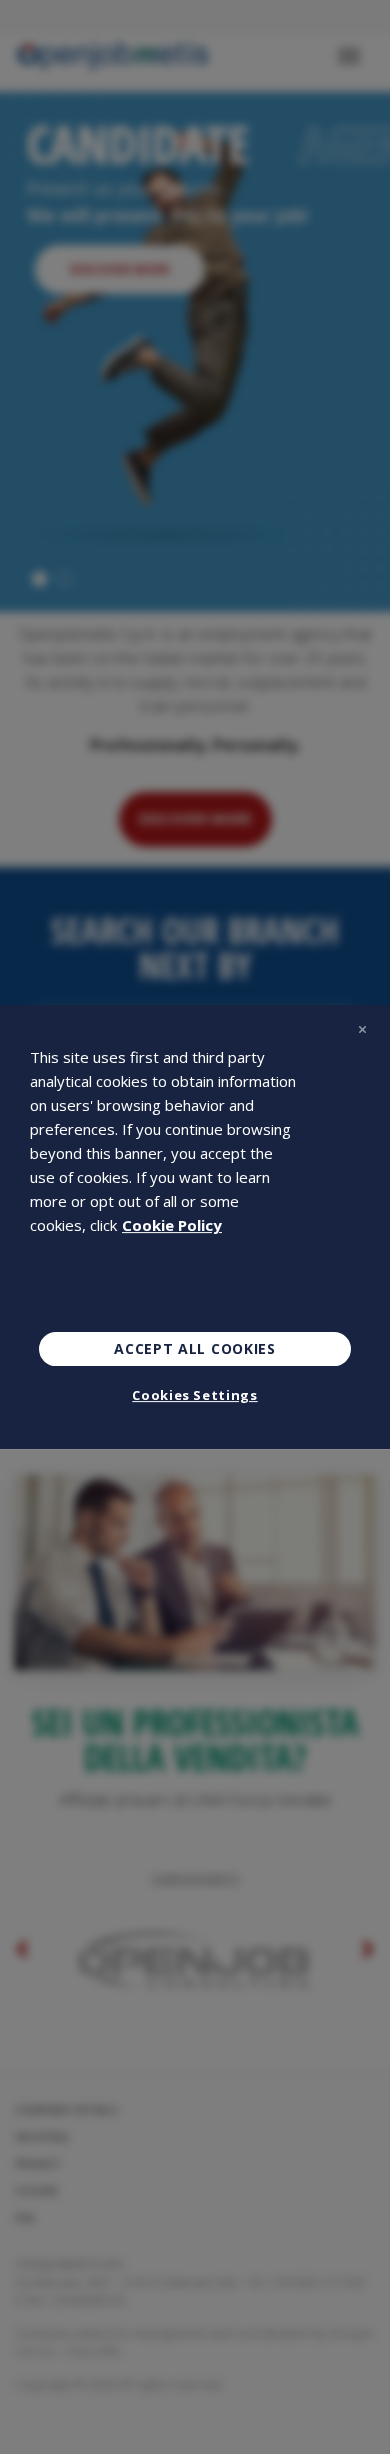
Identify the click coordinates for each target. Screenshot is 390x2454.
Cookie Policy (172, 1225)
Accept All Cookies (195, 1348)
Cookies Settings (194, 1395)
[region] (195, 1227)
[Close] (362, 1029)
